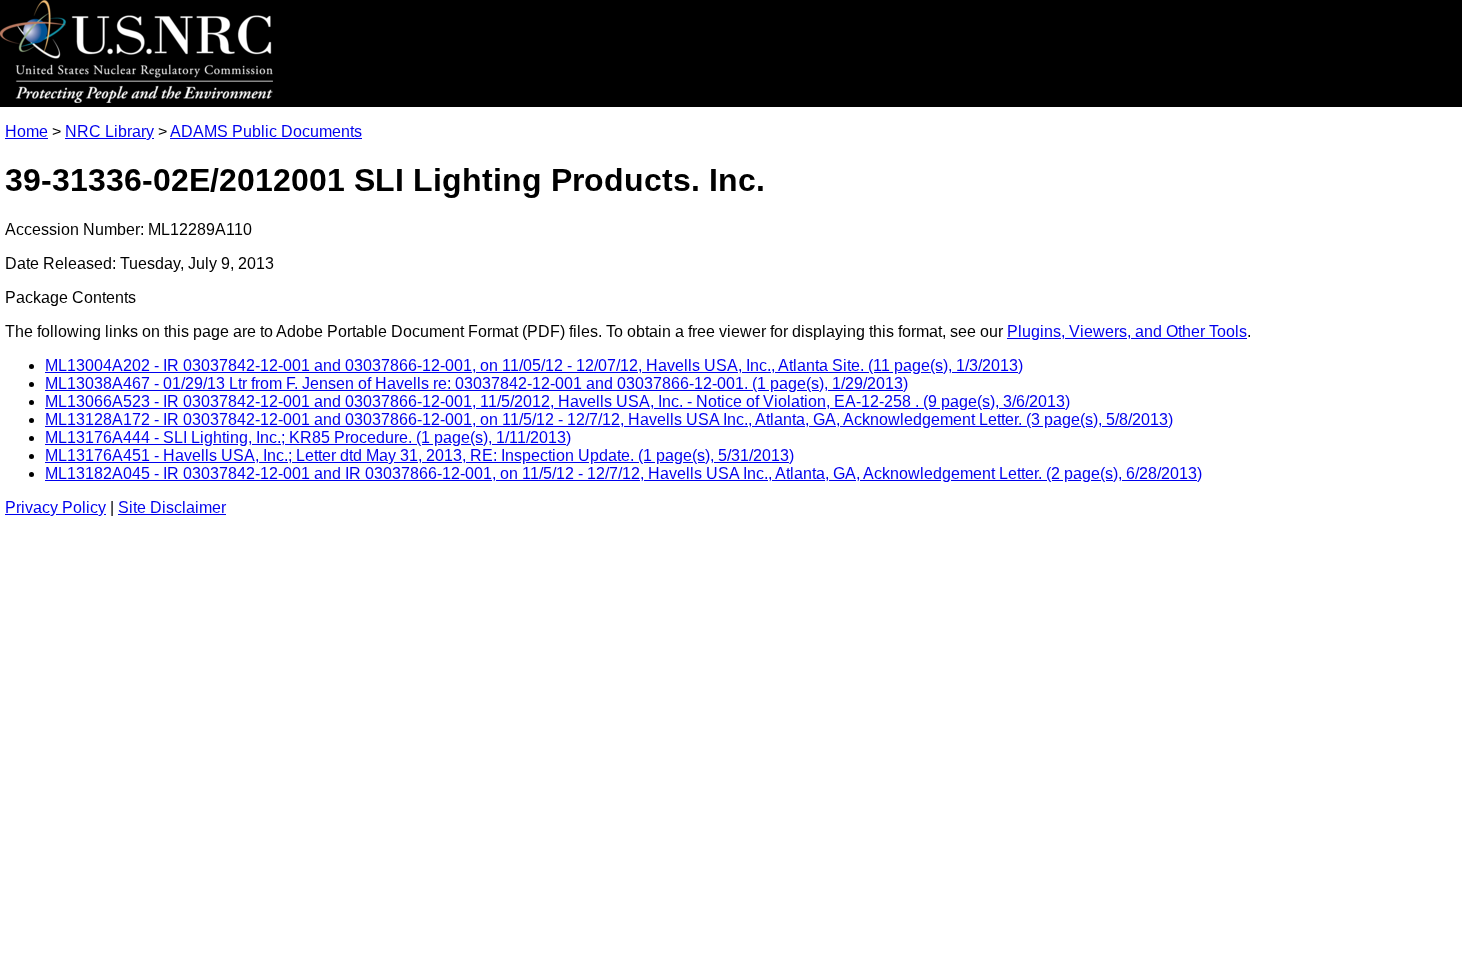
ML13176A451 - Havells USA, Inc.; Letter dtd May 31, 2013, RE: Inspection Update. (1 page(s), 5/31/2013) (419, 455)
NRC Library (109, 131)
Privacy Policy (55, 507)
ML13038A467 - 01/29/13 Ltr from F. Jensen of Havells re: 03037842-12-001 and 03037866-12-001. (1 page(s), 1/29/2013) (476, 383)
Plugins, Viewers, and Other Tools (1127, 331)
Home (26, 131)
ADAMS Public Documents (266, 131)
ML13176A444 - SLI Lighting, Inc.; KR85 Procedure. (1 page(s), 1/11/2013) (308, 437)
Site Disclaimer (172, 507)
